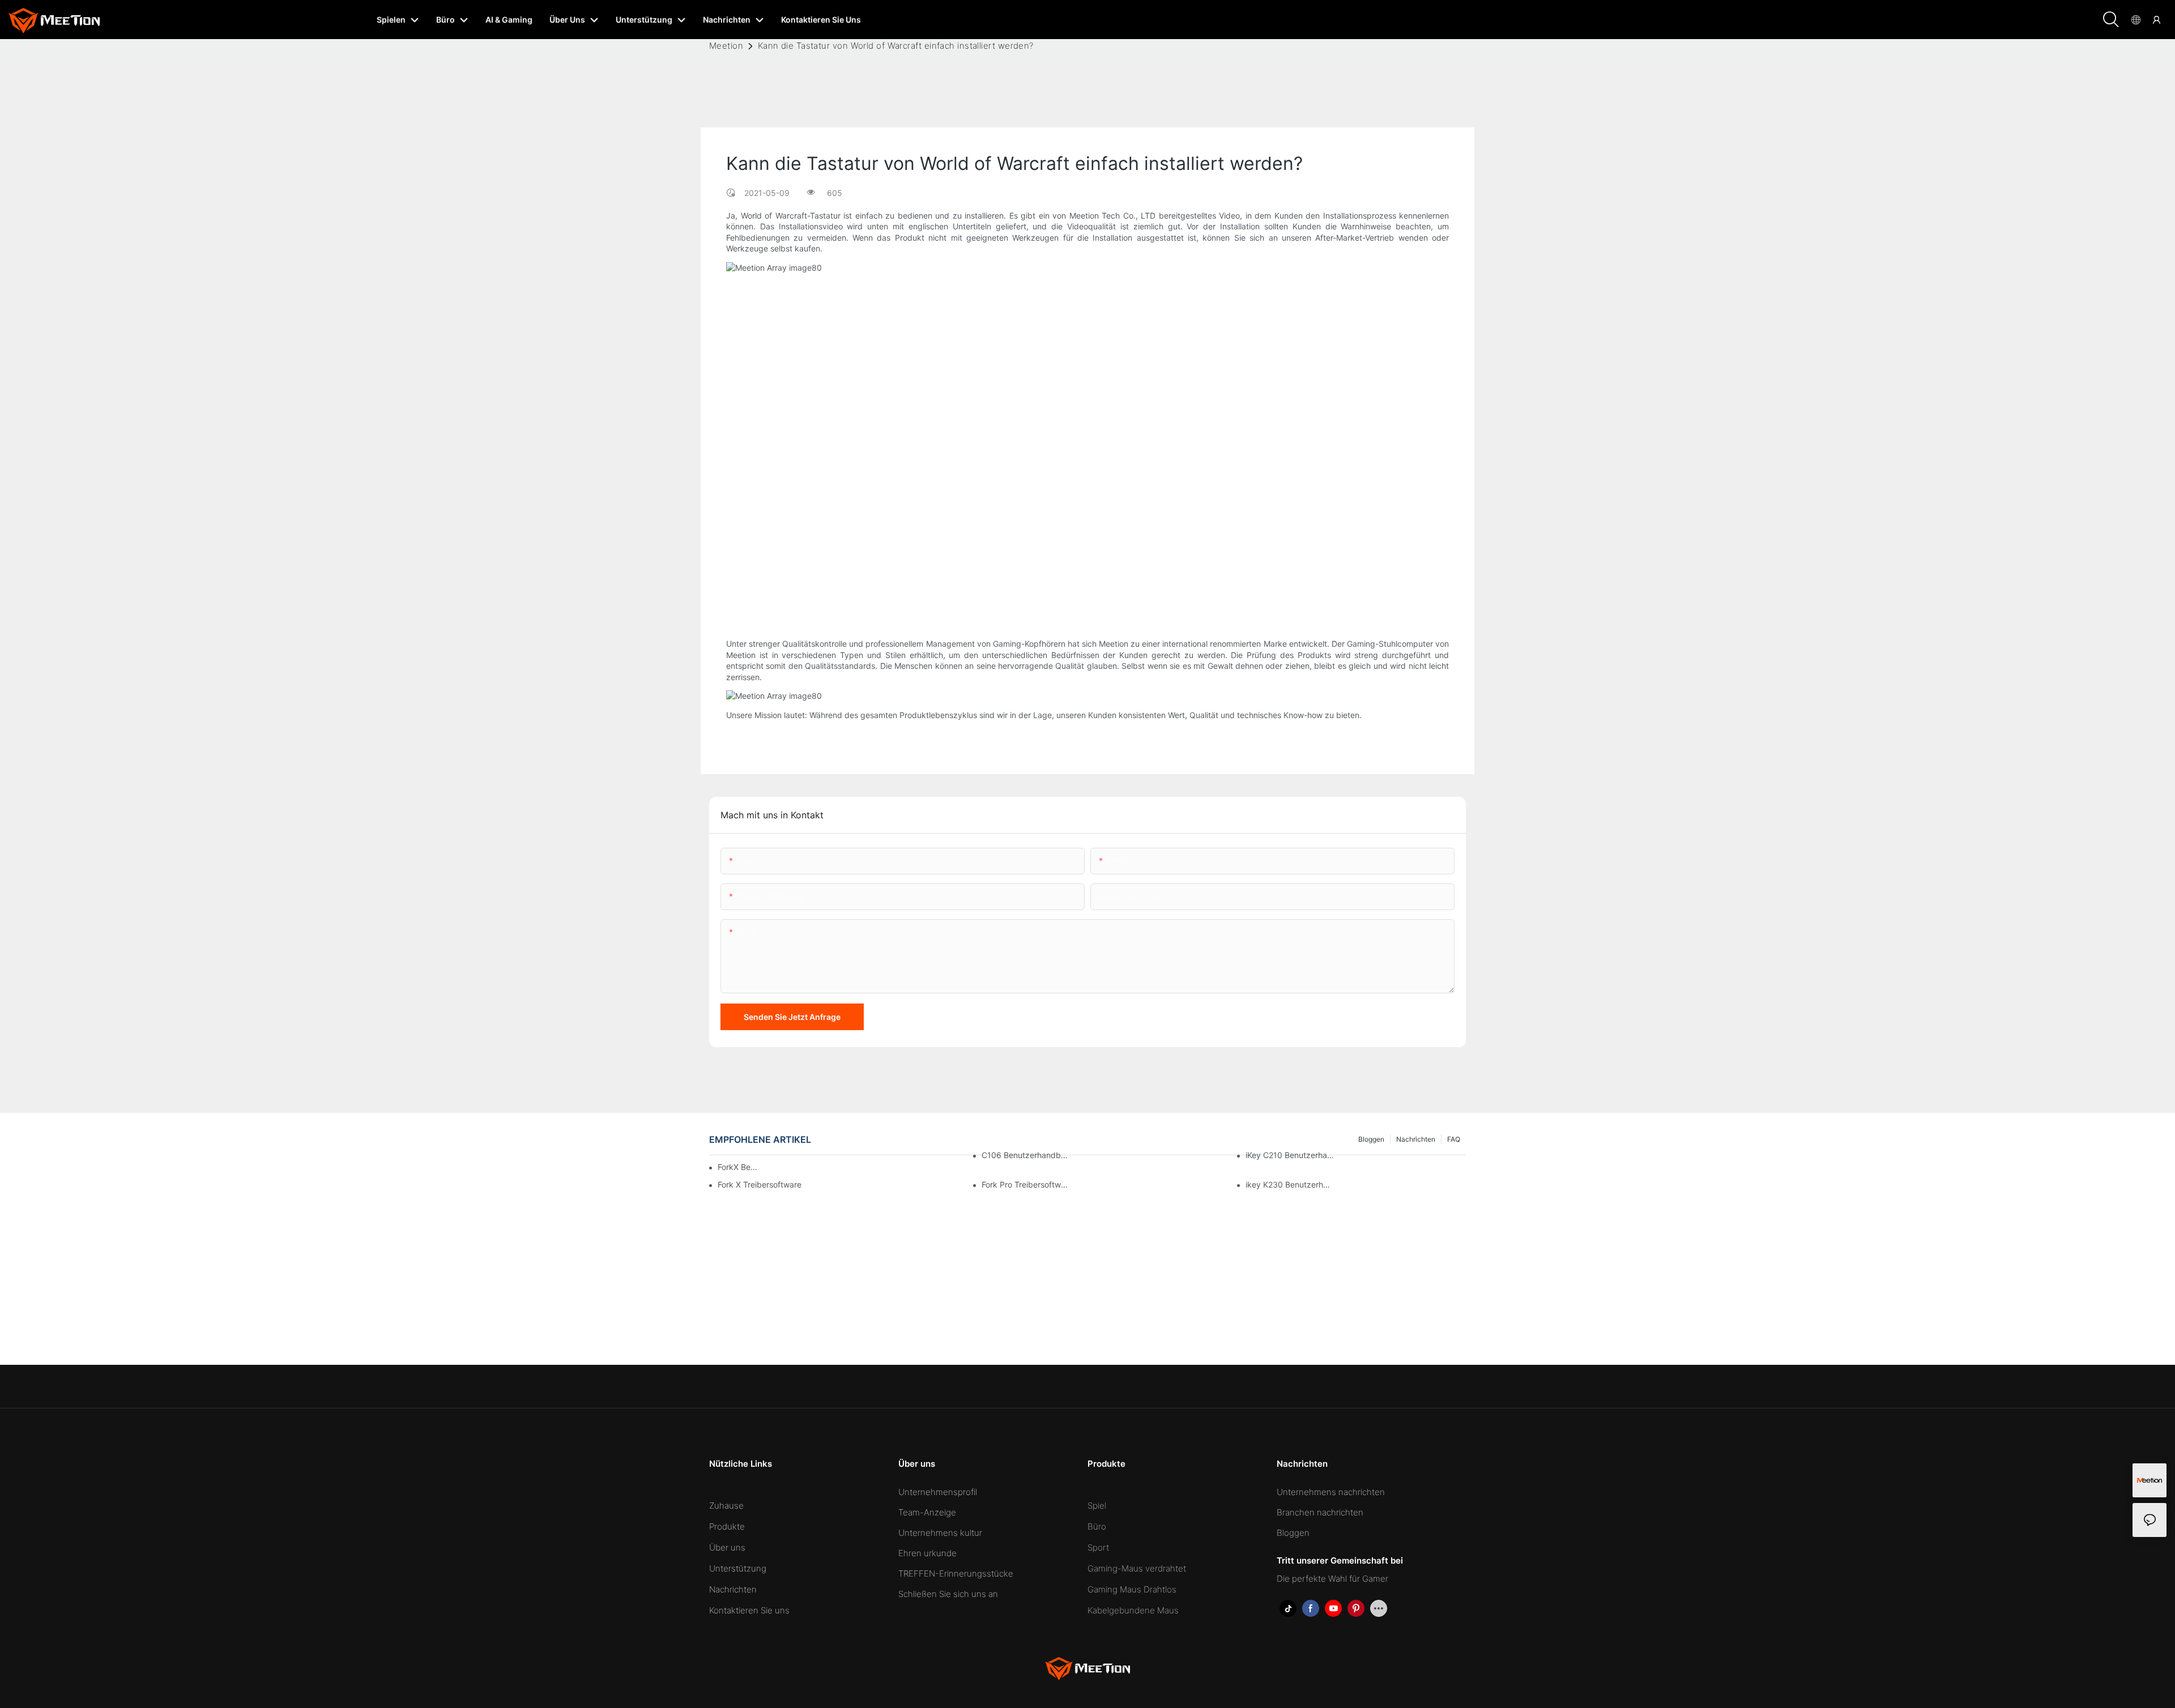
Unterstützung (738, 1568)
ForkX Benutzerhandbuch (739, 1167)
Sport (1098, 1547)
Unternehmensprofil (938, 1492)
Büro (1097, 1526)
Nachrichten (733, 1589)
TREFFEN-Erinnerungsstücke (956, 1574)
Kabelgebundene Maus (1133, 1610)
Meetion (726, 46)
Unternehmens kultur (940, 1533)
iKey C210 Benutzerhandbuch (1290, 1155)
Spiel (1097, 1506)
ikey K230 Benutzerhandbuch (1290, 1184)
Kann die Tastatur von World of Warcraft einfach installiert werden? (896, 46)
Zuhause (726, 1506)
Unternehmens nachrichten (1331, 1492)
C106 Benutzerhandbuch (1026, 1155)
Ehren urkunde (927, 1553)
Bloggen (1293, 1533)
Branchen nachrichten (1320, 1512)
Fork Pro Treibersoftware (1026, 1184)
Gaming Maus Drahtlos (1132, 1589)
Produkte (727, 1526)
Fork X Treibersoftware (760, 1184)
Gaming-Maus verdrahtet (1137, 1568)
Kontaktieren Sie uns (749, 1610)
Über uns (727, 1547)
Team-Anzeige (927, 1512)
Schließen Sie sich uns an (948, 1594)
